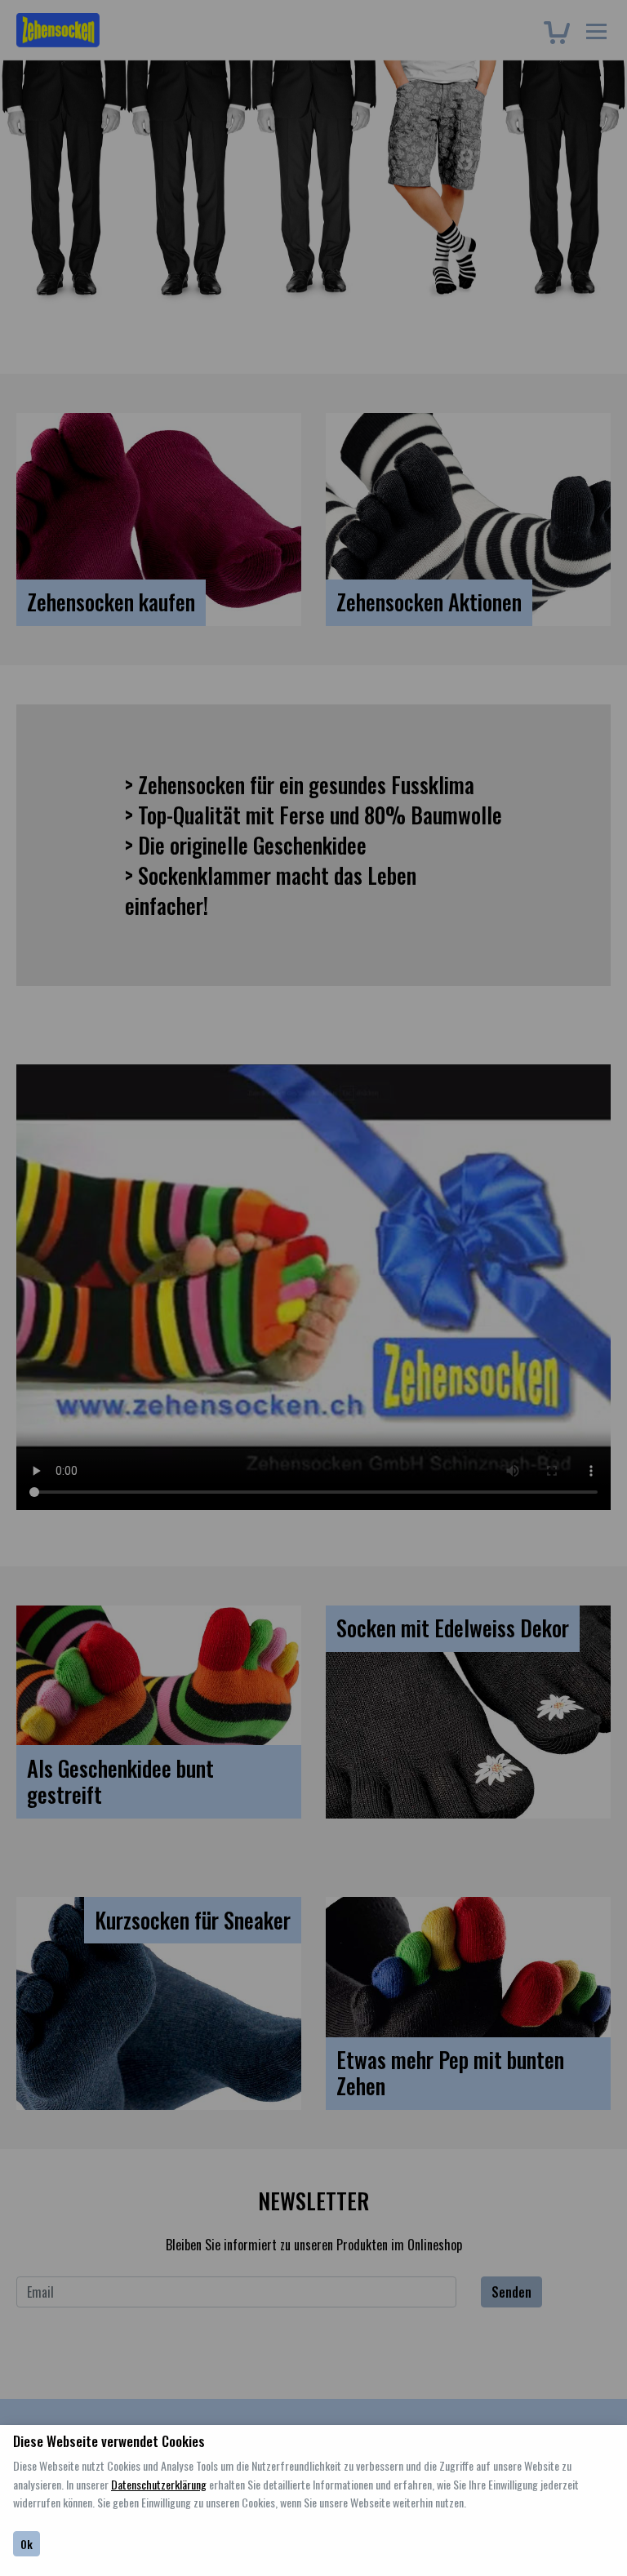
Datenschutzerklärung (159, 2484)
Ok (27, 2544)
